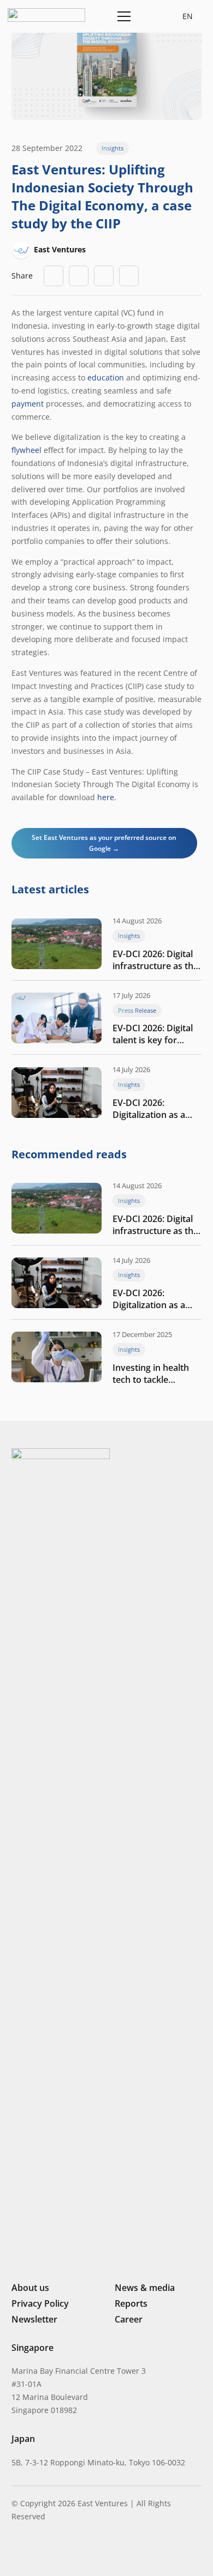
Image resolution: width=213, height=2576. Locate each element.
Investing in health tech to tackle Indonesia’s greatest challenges (154, 1374)
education (106, 377)
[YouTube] (90, 2551)
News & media (145, 2288)
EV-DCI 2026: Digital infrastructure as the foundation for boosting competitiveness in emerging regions (155, 960)
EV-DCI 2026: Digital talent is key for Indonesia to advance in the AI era (157, 1034)
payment (28, 404)
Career (129, 2319)
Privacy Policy (40, 2303)
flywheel (26, 450)
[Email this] (54, 276)
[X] (53, 2553)
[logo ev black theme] (46, 15)
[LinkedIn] (16, 2551)
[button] (149, 16)
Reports (131, 2303)
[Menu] (122, 16)
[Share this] (79, 276)
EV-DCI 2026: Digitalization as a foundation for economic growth (149, 1109)
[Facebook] (72, 2551)
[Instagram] (34, 2552)
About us (30, 2288)
